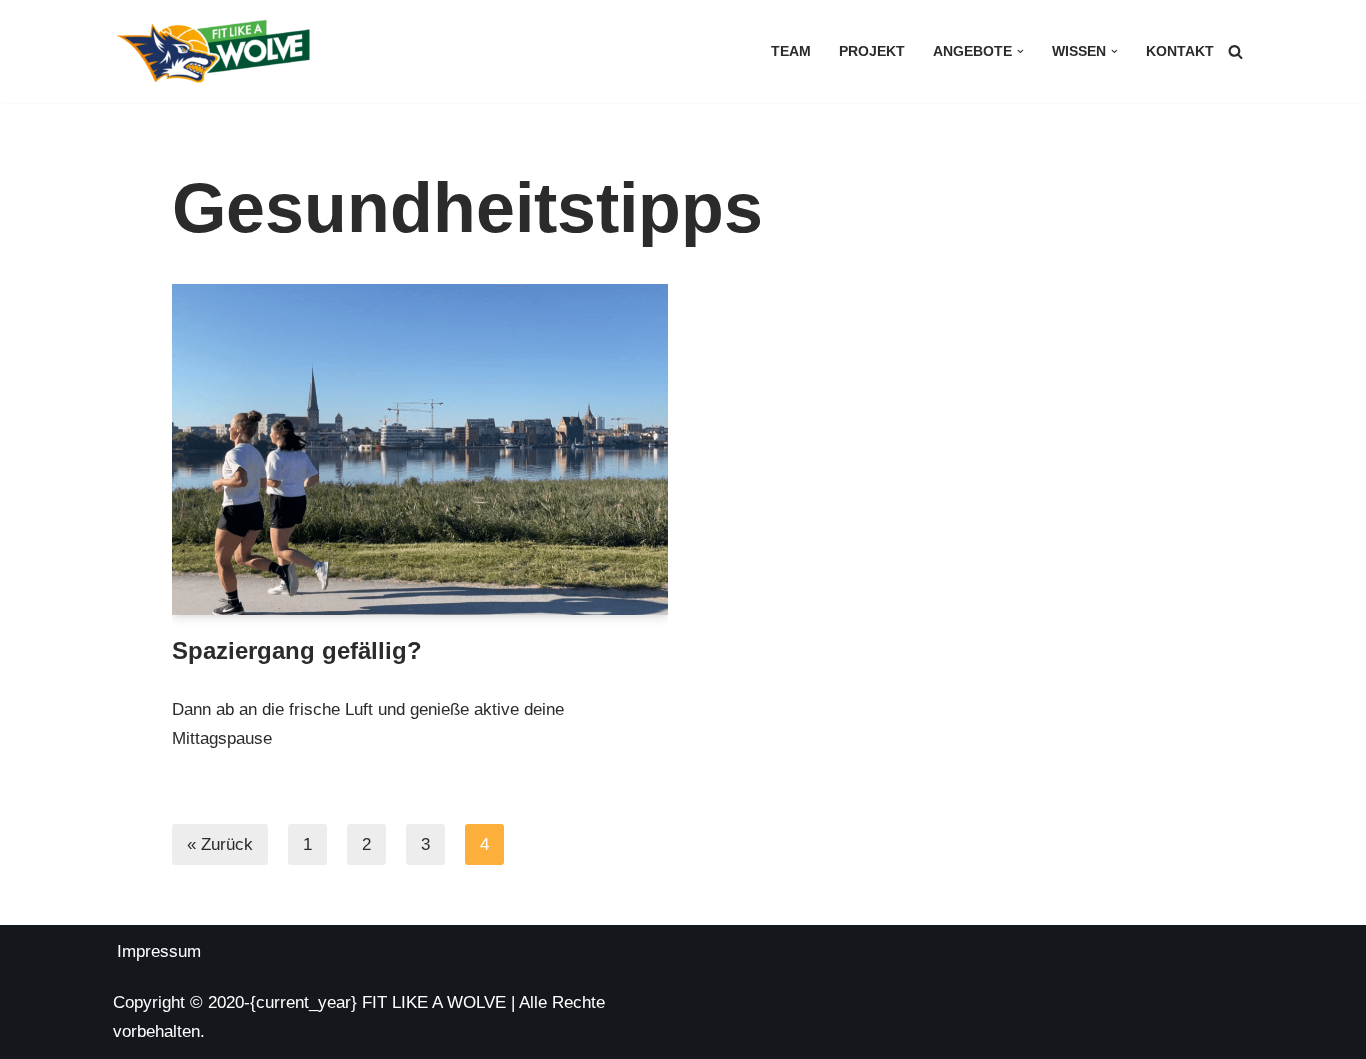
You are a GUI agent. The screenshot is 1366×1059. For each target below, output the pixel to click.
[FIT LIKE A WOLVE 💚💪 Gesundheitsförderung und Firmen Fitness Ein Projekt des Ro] (213, 51)
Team (791, 51)
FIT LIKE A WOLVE (434, 1002)
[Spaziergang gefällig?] (420, 449)
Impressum (159, 951)
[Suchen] (1235, 51)
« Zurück (220, 844)
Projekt (872, 51)
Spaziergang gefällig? (297, 650)
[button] (1020, 51)
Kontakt (1180, 51)
